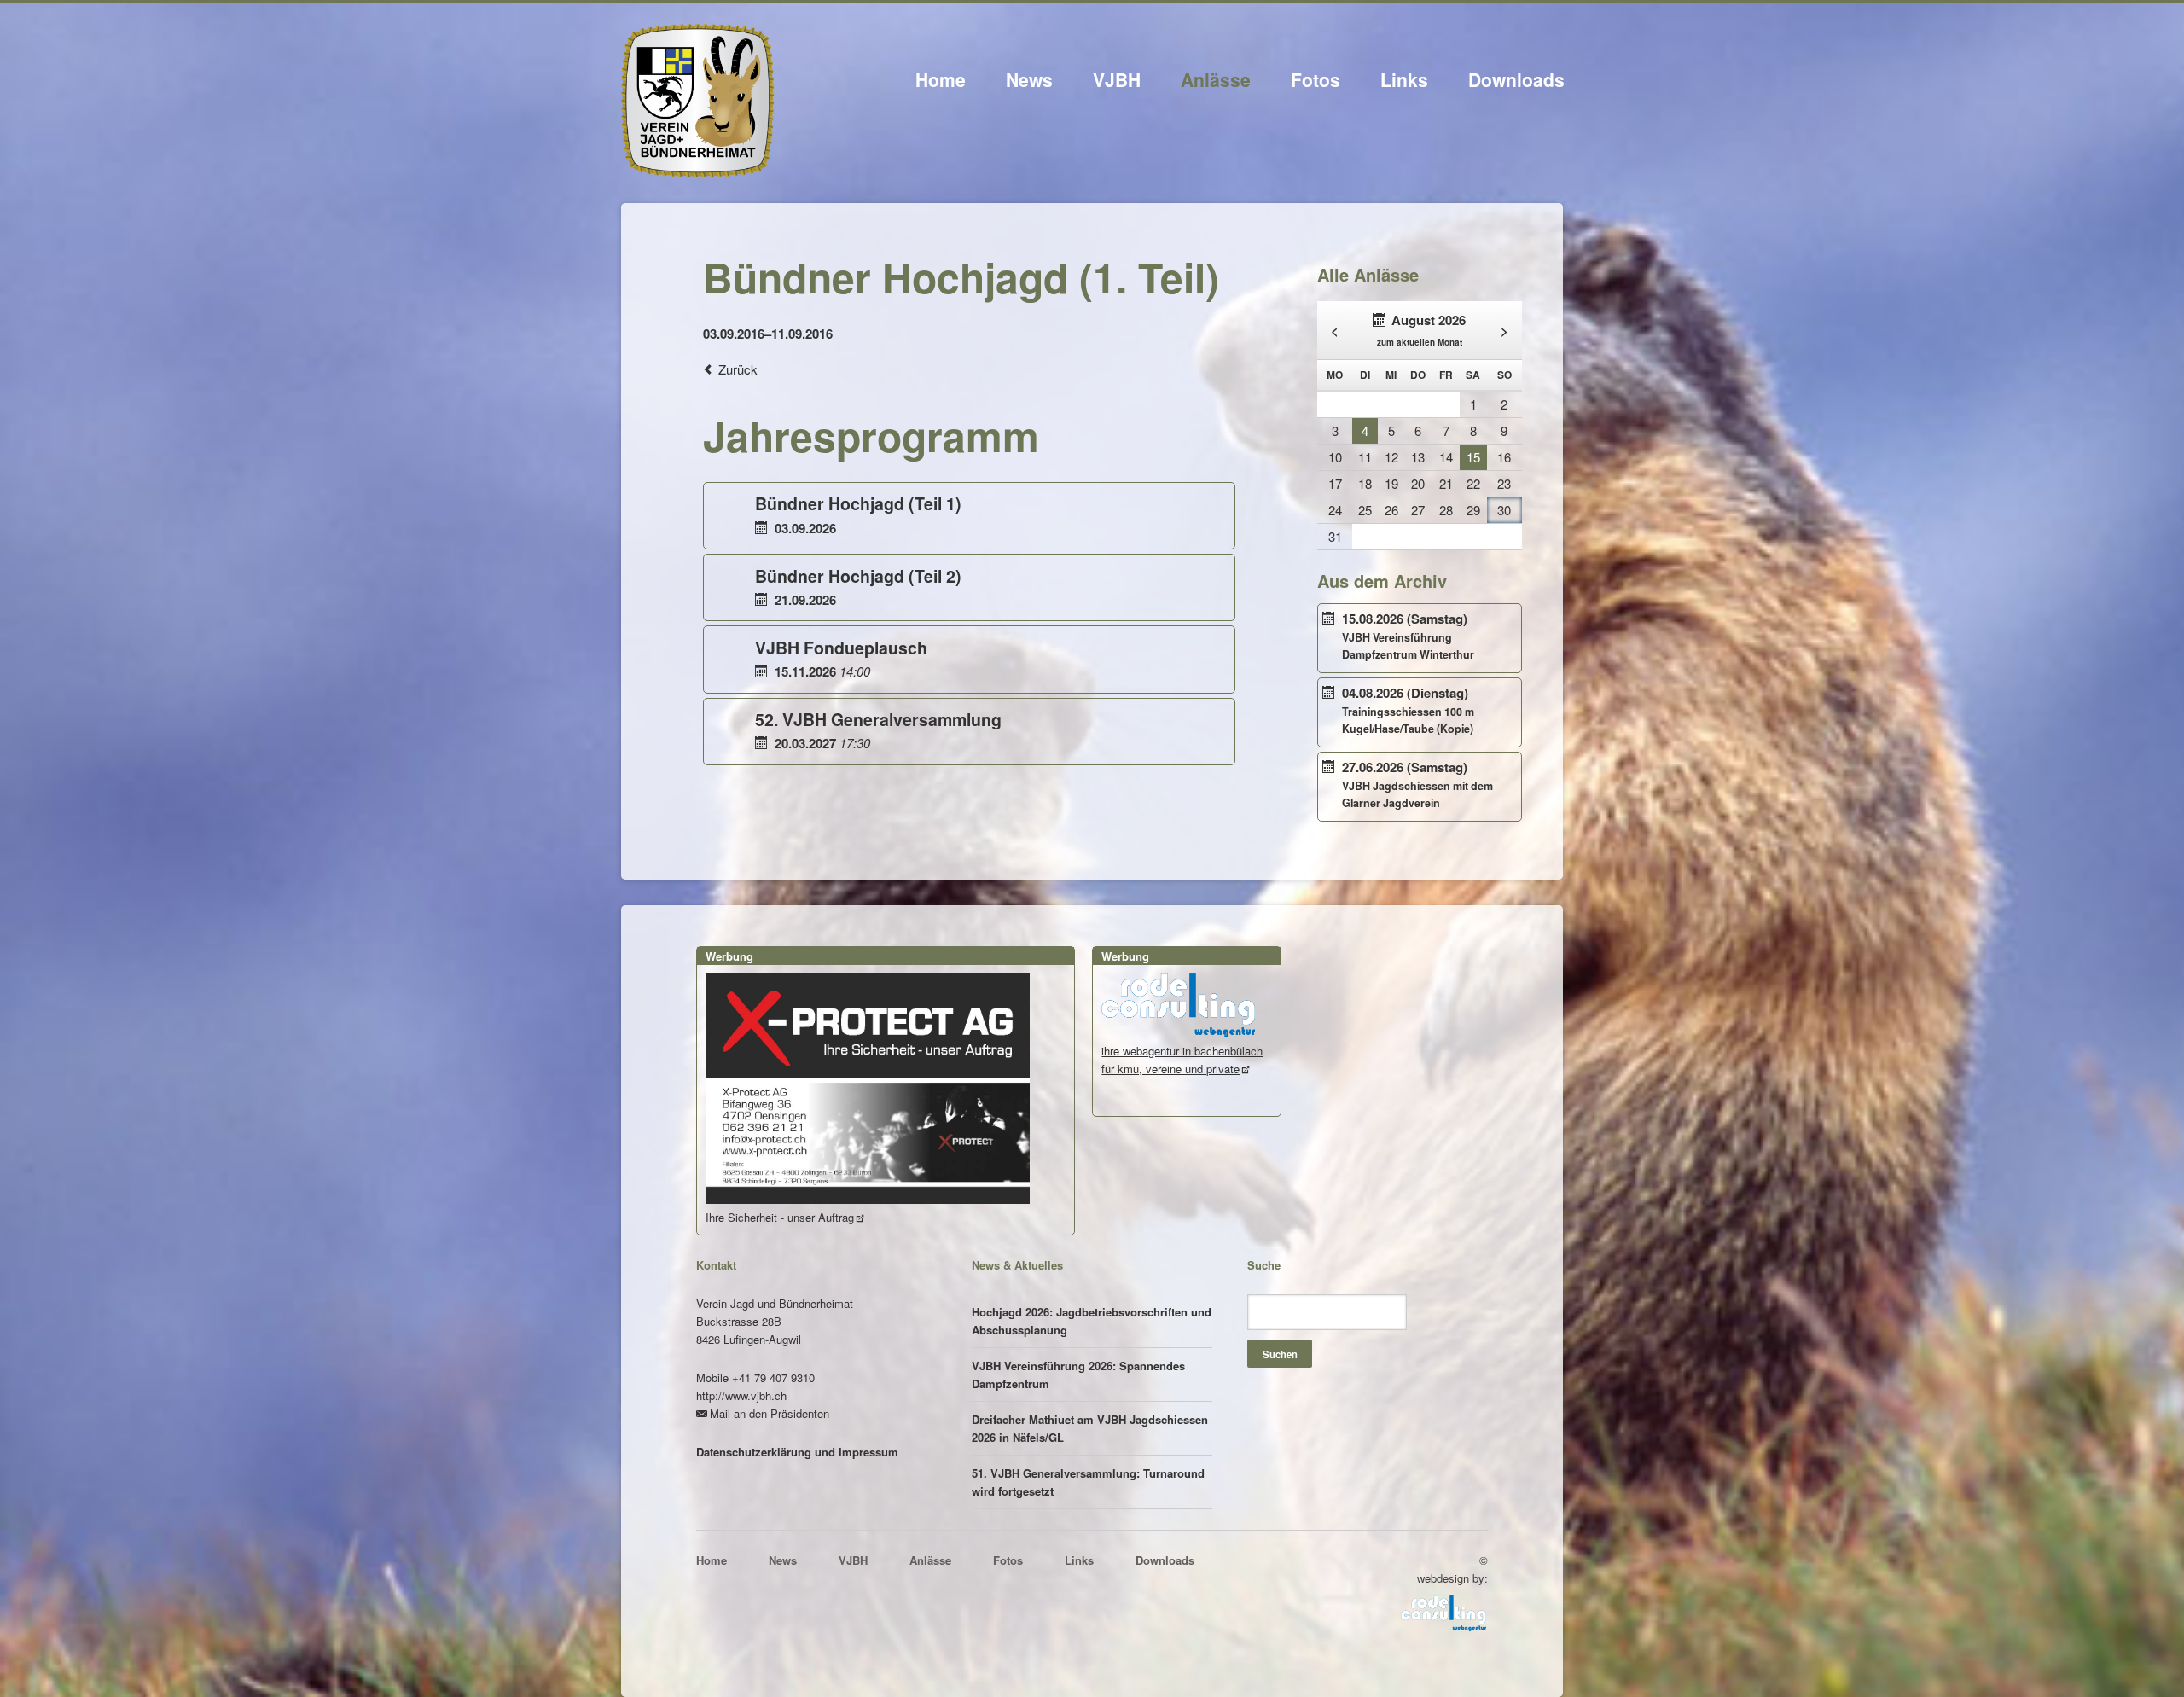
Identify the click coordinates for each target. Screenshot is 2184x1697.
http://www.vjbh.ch (741, 1395)
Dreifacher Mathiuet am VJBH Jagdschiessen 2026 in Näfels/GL (1090, 1428)
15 (1473, 457)
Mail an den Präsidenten (770, 1413)
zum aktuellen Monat (1420, 342)
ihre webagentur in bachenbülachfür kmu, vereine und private (1182, 1060)
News (1029, 79)
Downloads (1516, 79)
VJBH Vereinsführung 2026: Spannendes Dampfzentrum (1078, 1374)
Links (1404, 79)
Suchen (1280, 1354)
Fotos (1316, 79)
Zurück (738, 369)
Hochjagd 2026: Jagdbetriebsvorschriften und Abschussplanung (1092, 1321)
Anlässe (1216, 79)
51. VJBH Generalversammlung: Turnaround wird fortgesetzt (1088, 1482)
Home (941, 79)
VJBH (1117, 79)
